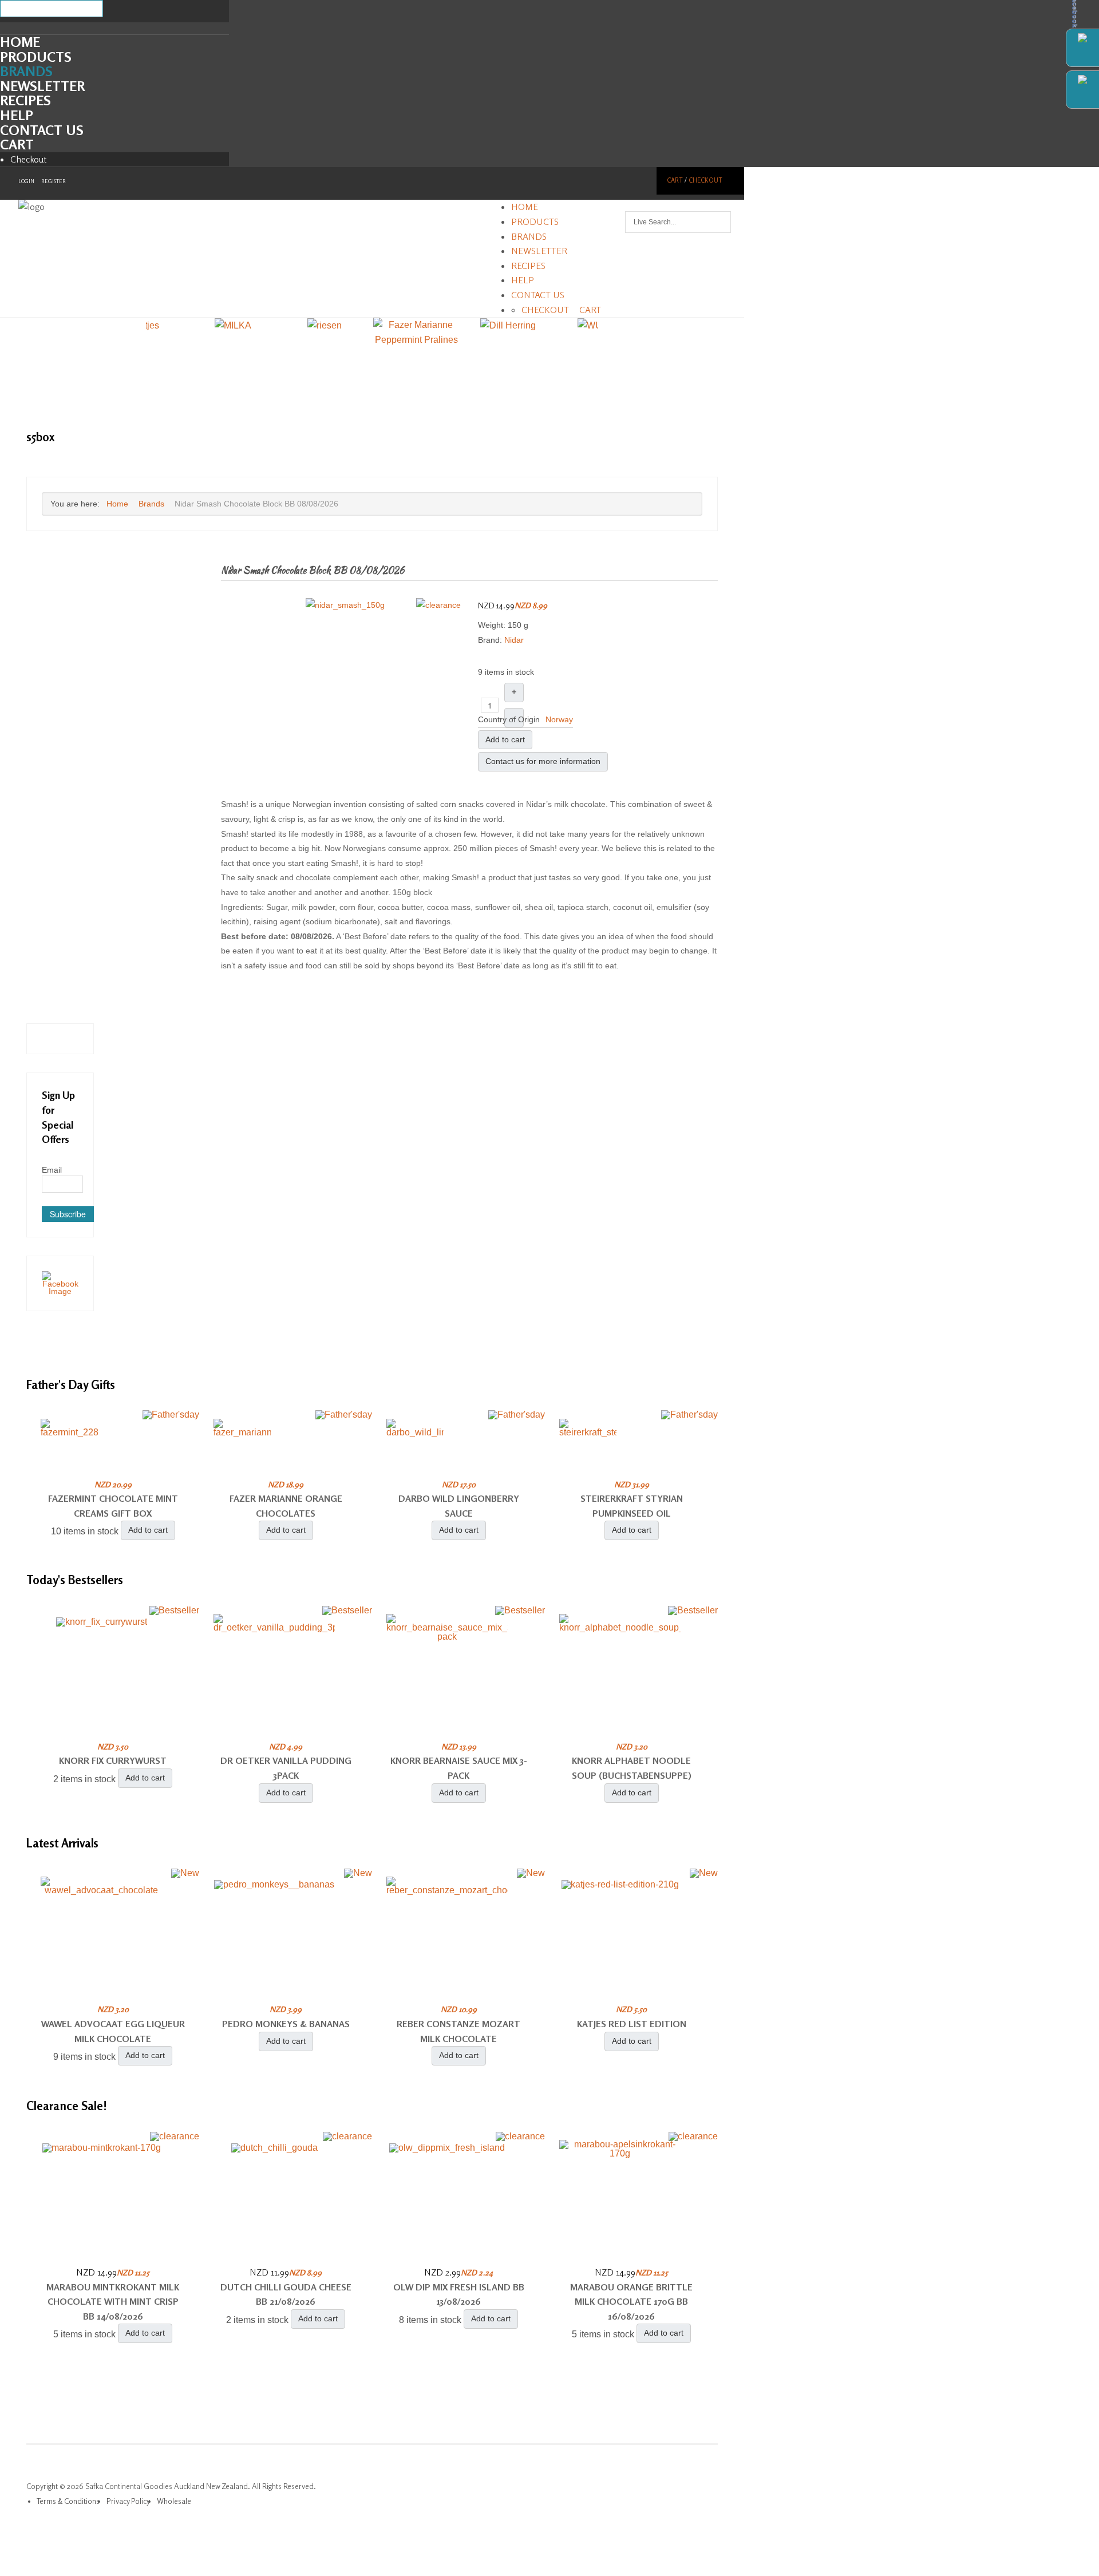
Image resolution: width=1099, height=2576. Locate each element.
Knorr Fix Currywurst (113, 1760)
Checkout (29, 159)
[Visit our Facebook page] (60, 1283)
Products (36, 57)
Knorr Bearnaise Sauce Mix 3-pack (459, 1768)
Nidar (514, 640)
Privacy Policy (128, 2501)
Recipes (25, 100)
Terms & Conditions (68, 2501)
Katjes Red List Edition (632, 2024)
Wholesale (174, 2501)
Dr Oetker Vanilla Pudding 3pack (286, 1768)
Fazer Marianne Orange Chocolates (286, 1506)
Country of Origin (509, 719)
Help (17, 115)
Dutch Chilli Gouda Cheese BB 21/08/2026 (286, 2294)
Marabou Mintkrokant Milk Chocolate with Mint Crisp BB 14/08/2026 (113, 2302)
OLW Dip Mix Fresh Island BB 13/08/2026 (459, 2294)
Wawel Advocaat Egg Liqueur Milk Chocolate (113, 2031)
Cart (17, 145)
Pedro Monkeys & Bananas (286, 2024)
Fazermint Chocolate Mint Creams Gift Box (113, 1506)
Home (20, 42)
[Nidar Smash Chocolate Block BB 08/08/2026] (345, 604)
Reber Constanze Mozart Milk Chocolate (458, 2031)
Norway (559, 719)
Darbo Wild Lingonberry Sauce (459, 1506)
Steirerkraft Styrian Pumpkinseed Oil (632, 1506)
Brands (26, 71)
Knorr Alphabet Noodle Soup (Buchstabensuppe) (632, 1768)
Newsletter (42, 86)
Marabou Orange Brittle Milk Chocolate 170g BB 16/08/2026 (631, 2302)
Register (54, 181)
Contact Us (42, 130)
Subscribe (68, 1214)
